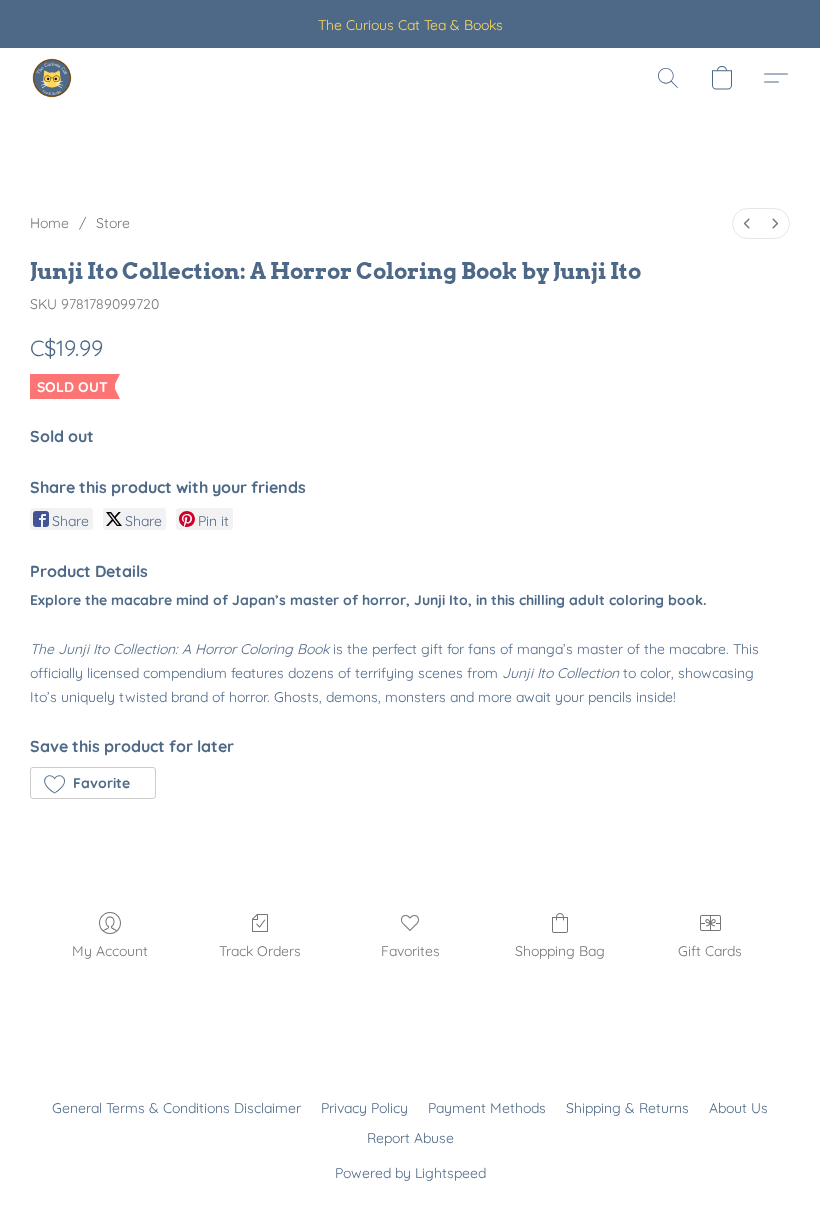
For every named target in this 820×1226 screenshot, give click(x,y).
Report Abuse (410, 1138)
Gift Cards (710, 951)
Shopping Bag (560, 951)
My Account (110, 951)
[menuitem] (747, 223)
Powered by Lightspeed (410, 1173)
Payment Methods (487, 1108)
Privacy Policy (364, 1108)
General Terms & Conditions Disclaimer (176, 1108)
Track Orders (260, 951)
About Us (738, 1108)
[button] (52, 78)
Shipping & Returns (627, 1108)
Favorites (410, 951)
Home (49, 223)
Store (113, 223)
